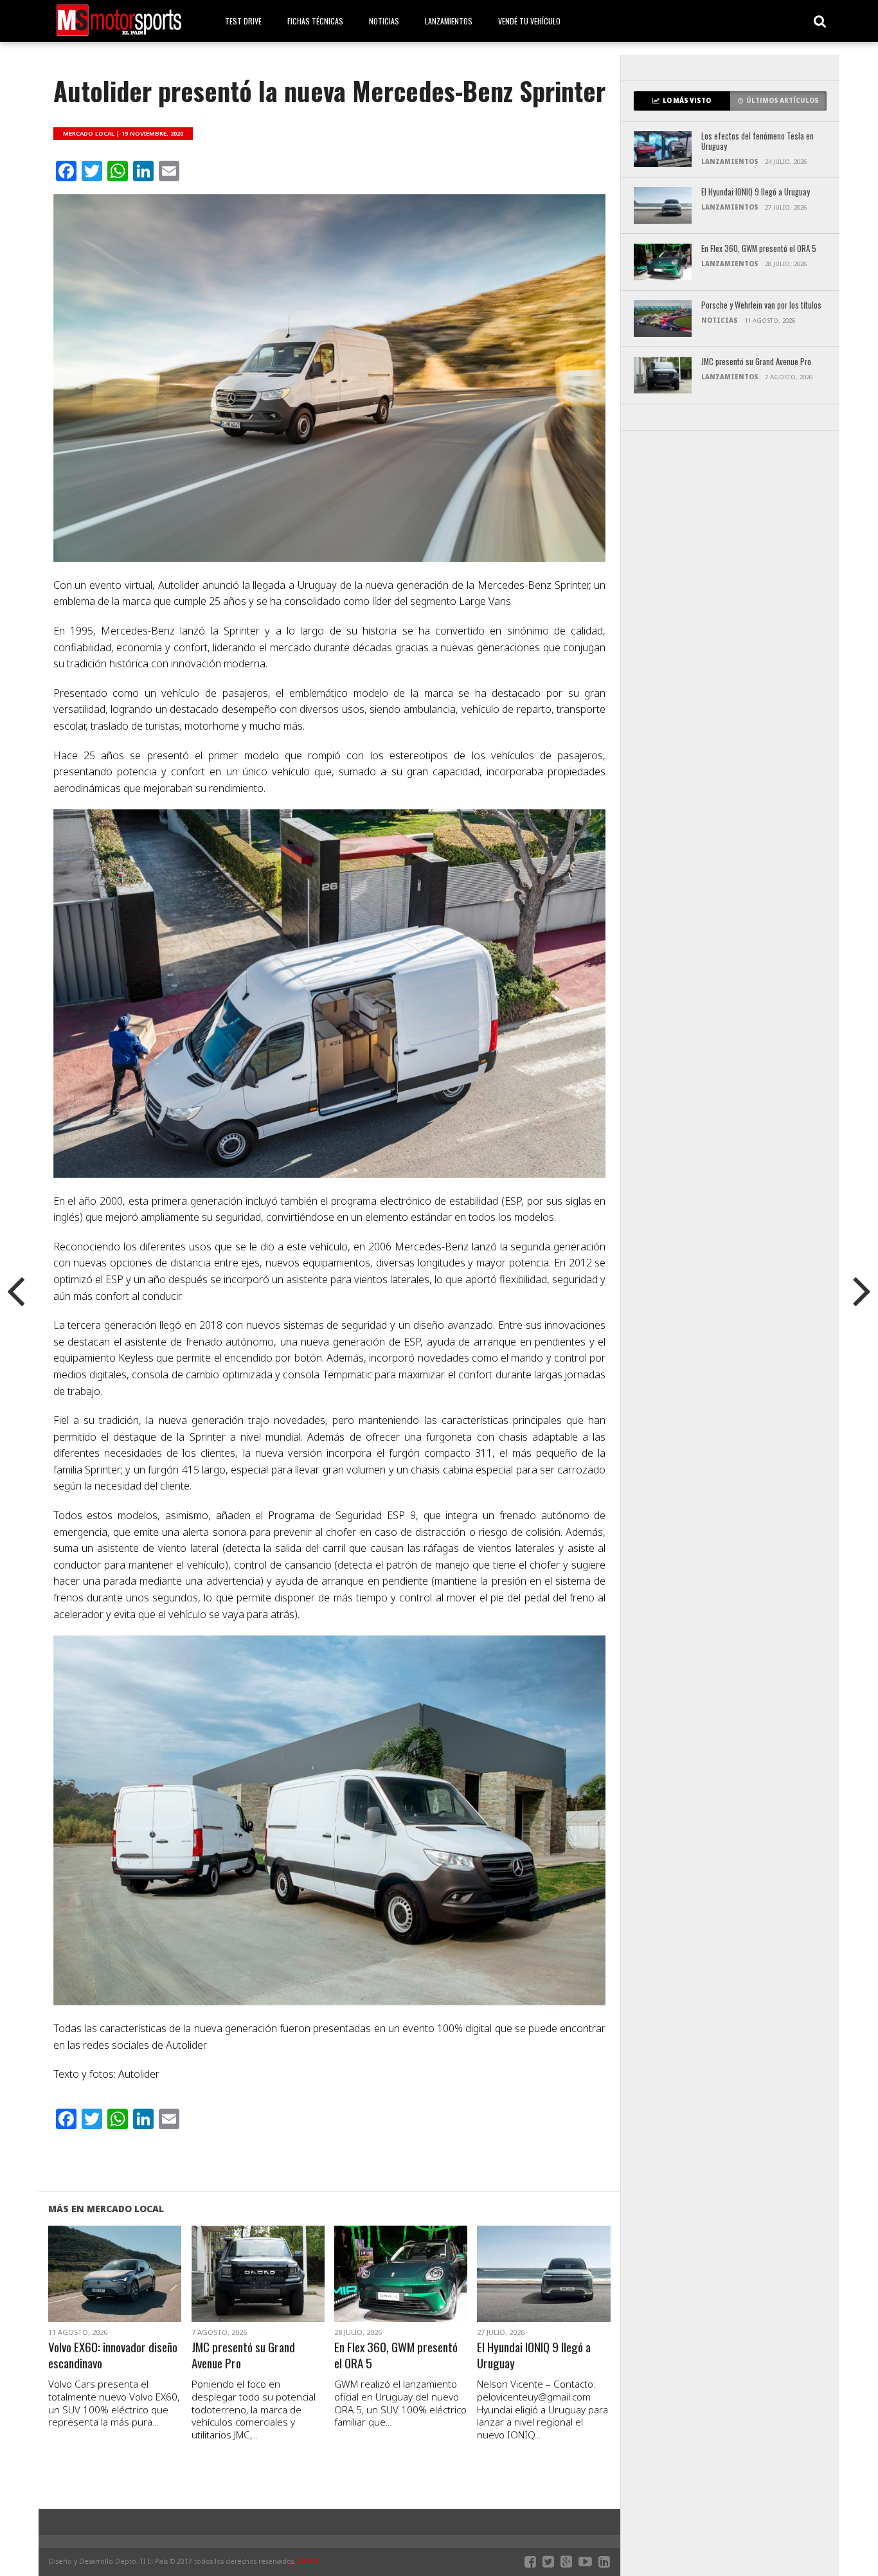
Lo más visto (687, 101)
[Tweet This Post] (115, 2289)
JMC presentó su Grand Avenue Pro (243, 2355)
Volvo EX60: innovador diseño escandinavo (113, 2355)
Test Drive (243, 21)
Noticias (384, 21)
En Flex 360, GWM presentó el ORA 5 (396, 2355)
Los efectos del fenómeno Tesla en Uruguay (757, 142)
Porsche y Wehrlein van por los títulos (761, 306)
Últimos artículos (783, 101)
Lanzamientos (449, 21)
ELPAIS (309, 2561)
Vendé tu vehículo (529, 21)
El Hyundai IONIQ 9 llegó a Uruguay (534, 2355)
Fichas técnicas (315, 21)
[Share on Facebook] (88, 2289)
